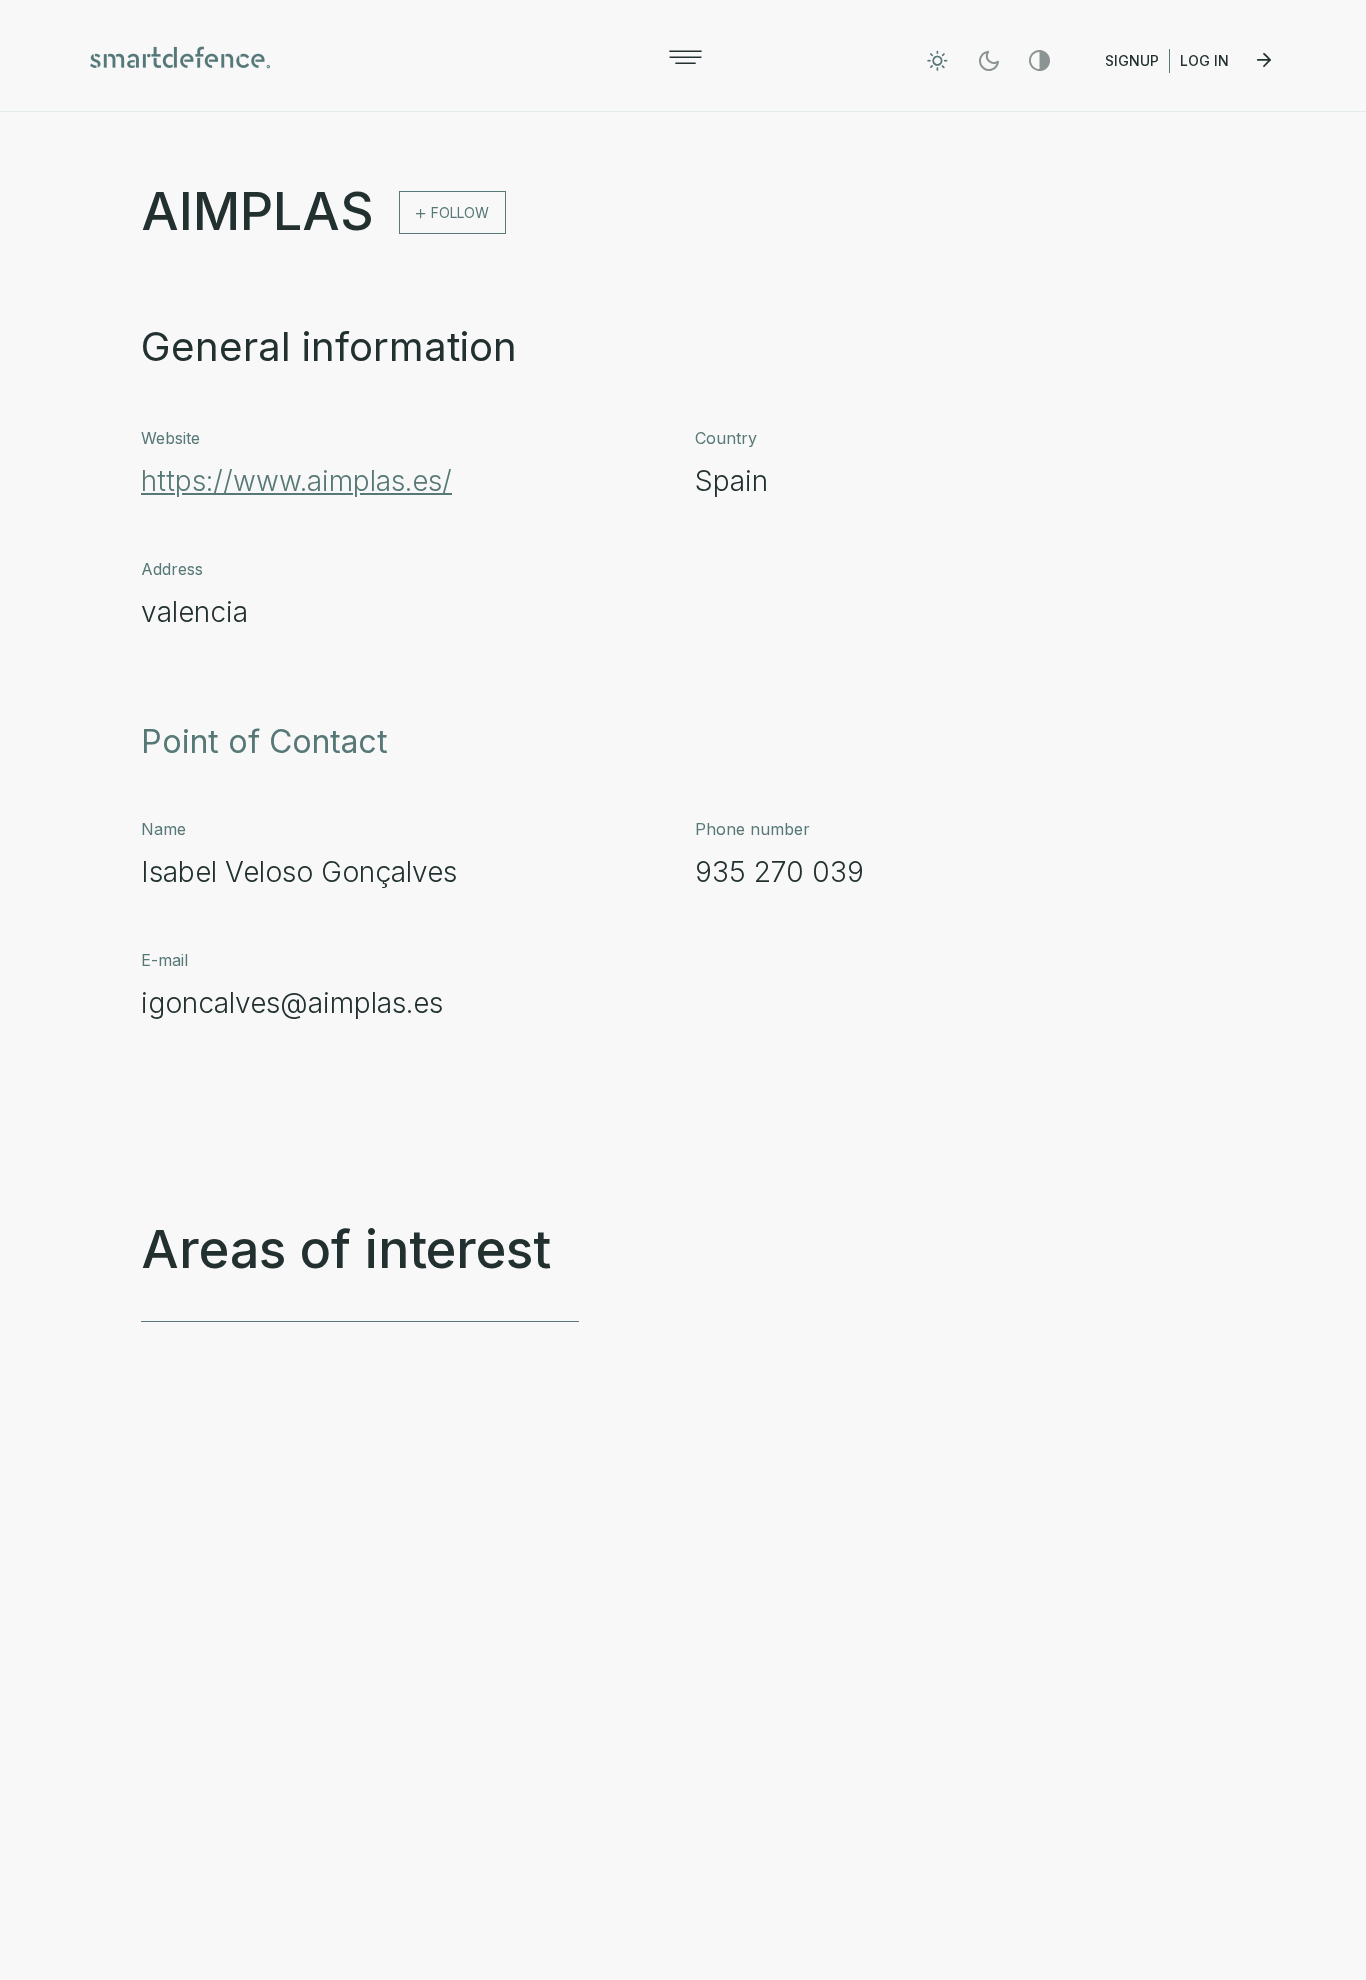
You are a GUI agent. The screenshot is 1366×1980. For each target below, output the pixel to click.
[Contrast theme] (1039, 60)
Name (163, 829)
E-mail (164, 960)
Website (170, 438)
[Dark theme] (988, 60)
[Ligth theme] (937, 60)
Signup (1132, 60)
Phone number (752, 829)
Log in (1206, 60)
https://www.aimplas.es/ (296, 481)
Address (172, 569)
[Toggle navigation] (685, 57)
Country (726, 438)
